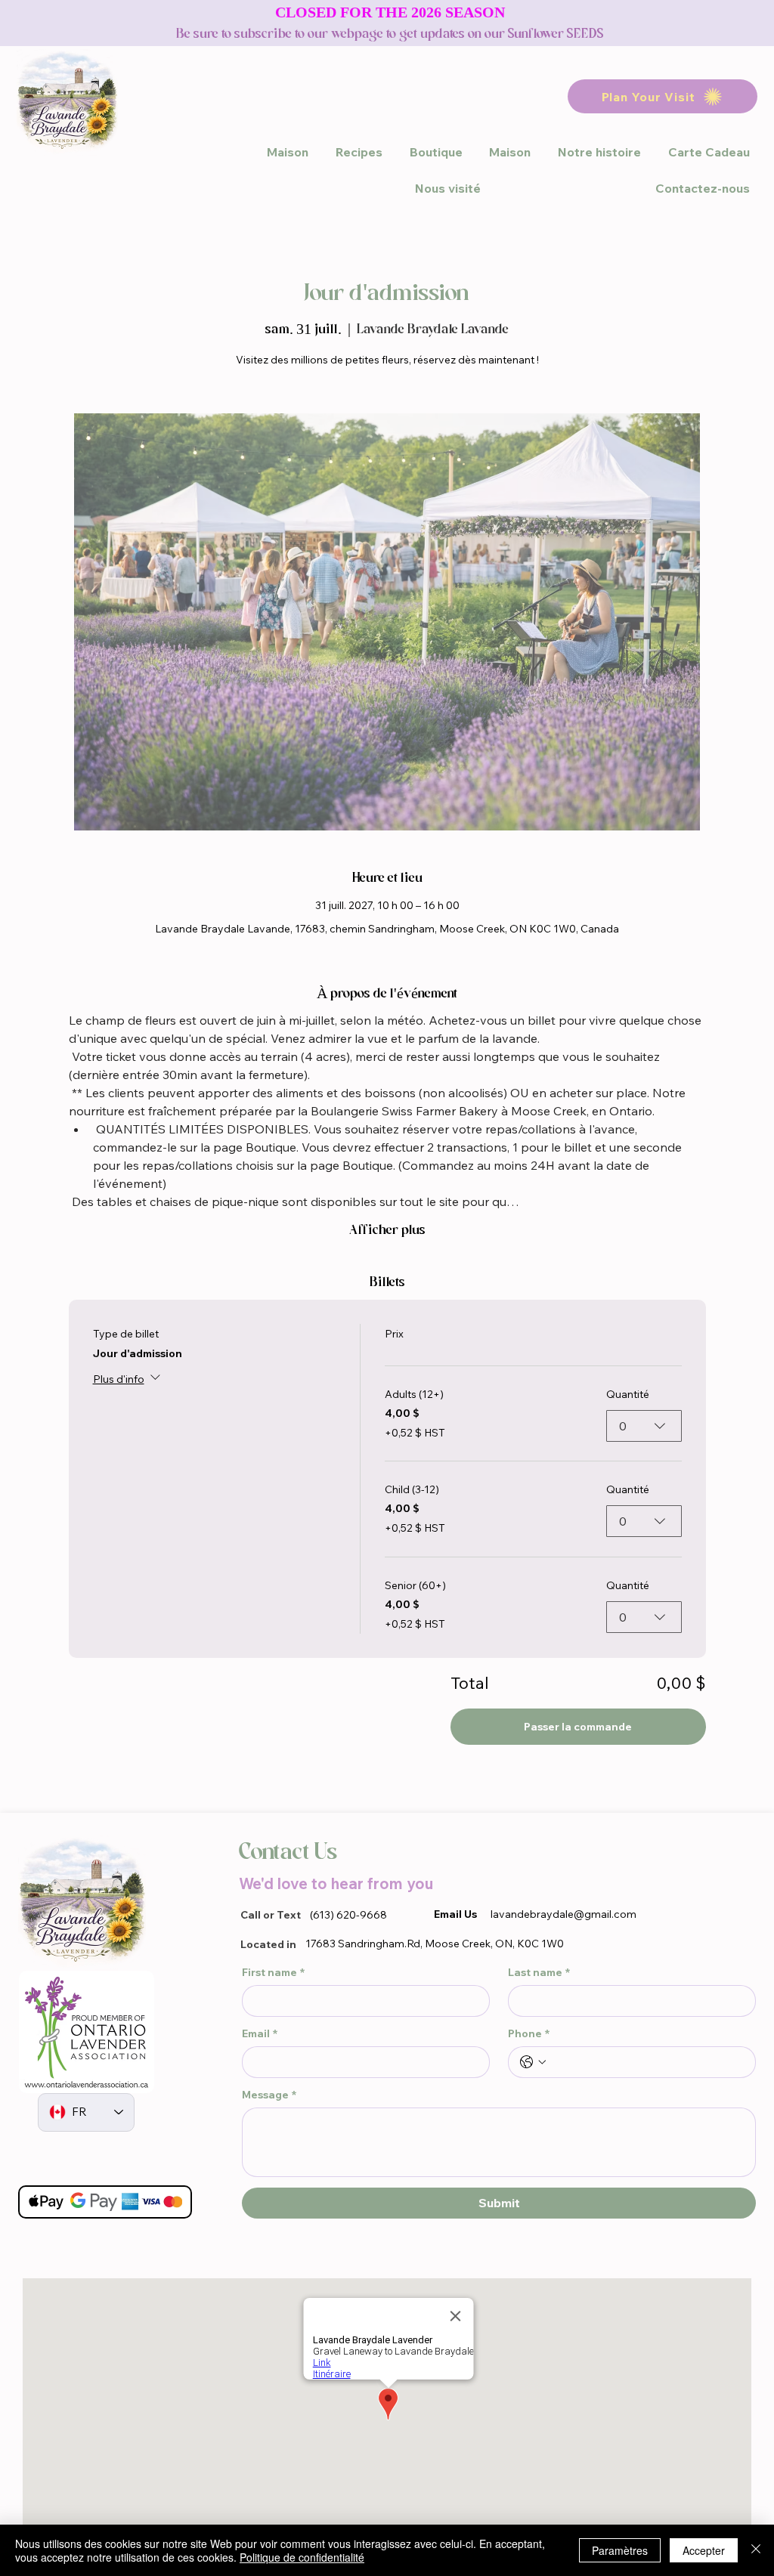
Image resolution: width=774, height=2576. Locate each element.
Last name (539, 1973)
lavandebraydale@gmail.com (563, 1914)
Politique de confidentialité (302, 2557)
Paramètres (620, 2550)
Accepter (704, 2550)
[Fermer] (756, 2550)
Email (260, 2034)
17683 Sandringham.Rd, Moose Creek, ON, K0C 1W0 (435, 1944)
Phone (529, 2034)
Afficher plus (387, 1230)
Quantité (628, 1394)
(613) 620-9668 (348, 1915)
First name (273, 1973)
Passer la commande (578, 1727)
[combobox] (644, 1426)
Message (269, 2095)
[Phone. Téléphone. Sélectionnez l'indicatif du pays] (533, 2062)
